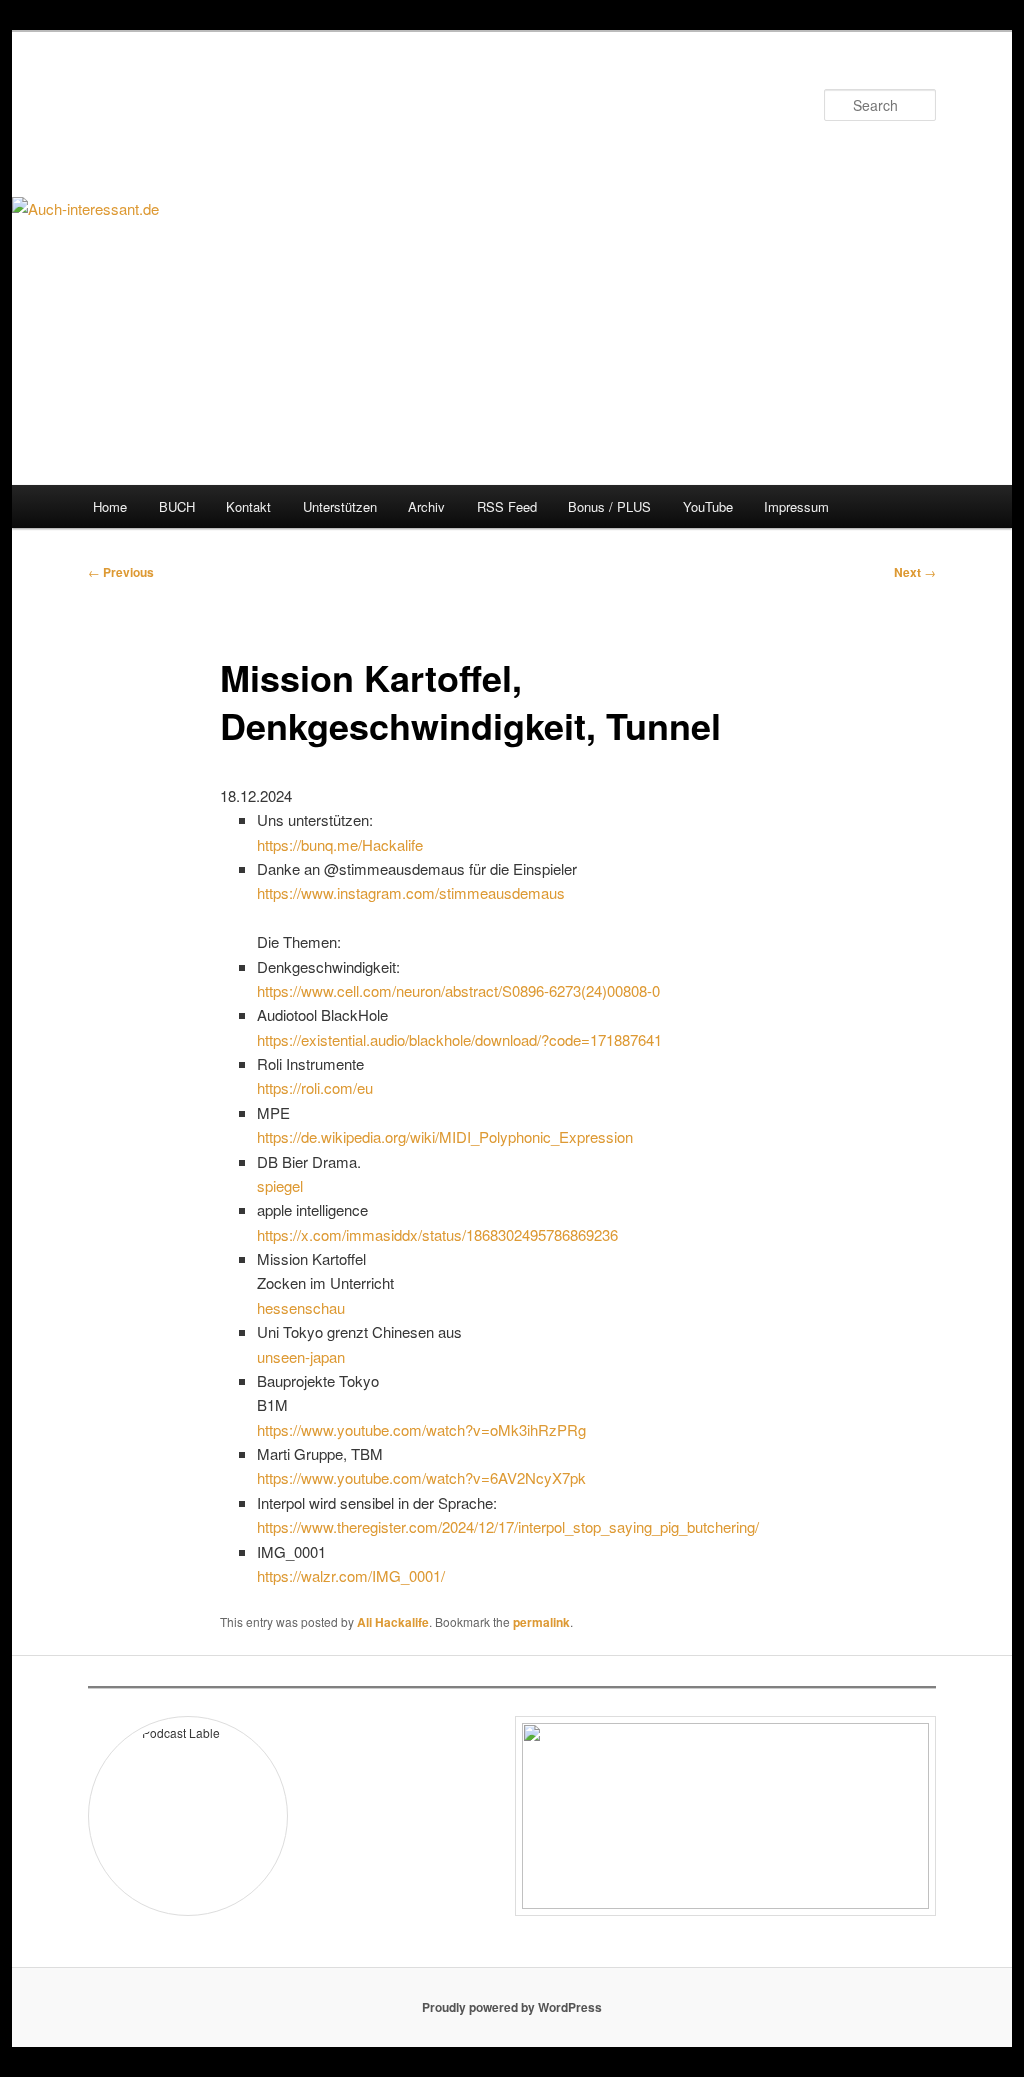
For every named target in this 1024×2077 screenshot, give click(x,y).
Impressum (796, 506)
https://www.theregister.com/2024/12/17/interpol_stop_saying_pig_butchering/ (508, 1526)
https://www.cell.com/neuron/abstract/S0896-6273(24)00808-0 (458, 990)
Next (915, 572)
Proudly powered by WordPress (512, 2007)
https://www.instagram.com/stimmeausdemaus (411, 892)
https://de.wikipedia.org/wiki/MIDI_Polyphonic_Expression (445, 1136)
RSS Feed (507, 506)
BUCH (177, 506)
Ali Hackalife (393, 1622)
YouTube (708, 506)
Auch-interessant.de (232, 104)
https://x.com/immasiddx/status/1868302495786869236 (437, 1234)
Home (110, 506)
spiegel (280, 1185)
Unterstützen (340, 506)
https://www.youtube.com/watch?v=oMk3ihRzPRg (421, 1429)
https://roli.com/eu (315, 1087)
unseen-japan (301, 1356)
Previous (121, 572)
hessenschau (301, 1307)
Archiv (426, 506)
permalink (541, 1622)
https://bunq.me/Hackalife (340, 844)
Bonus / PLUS (609, 506)
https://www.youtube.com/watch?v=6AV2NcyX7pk (421, 1477)
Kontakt (248, 506)
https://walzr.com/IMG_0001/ (351, 1575)
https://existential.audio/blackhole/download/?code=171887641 (459, 1039)
